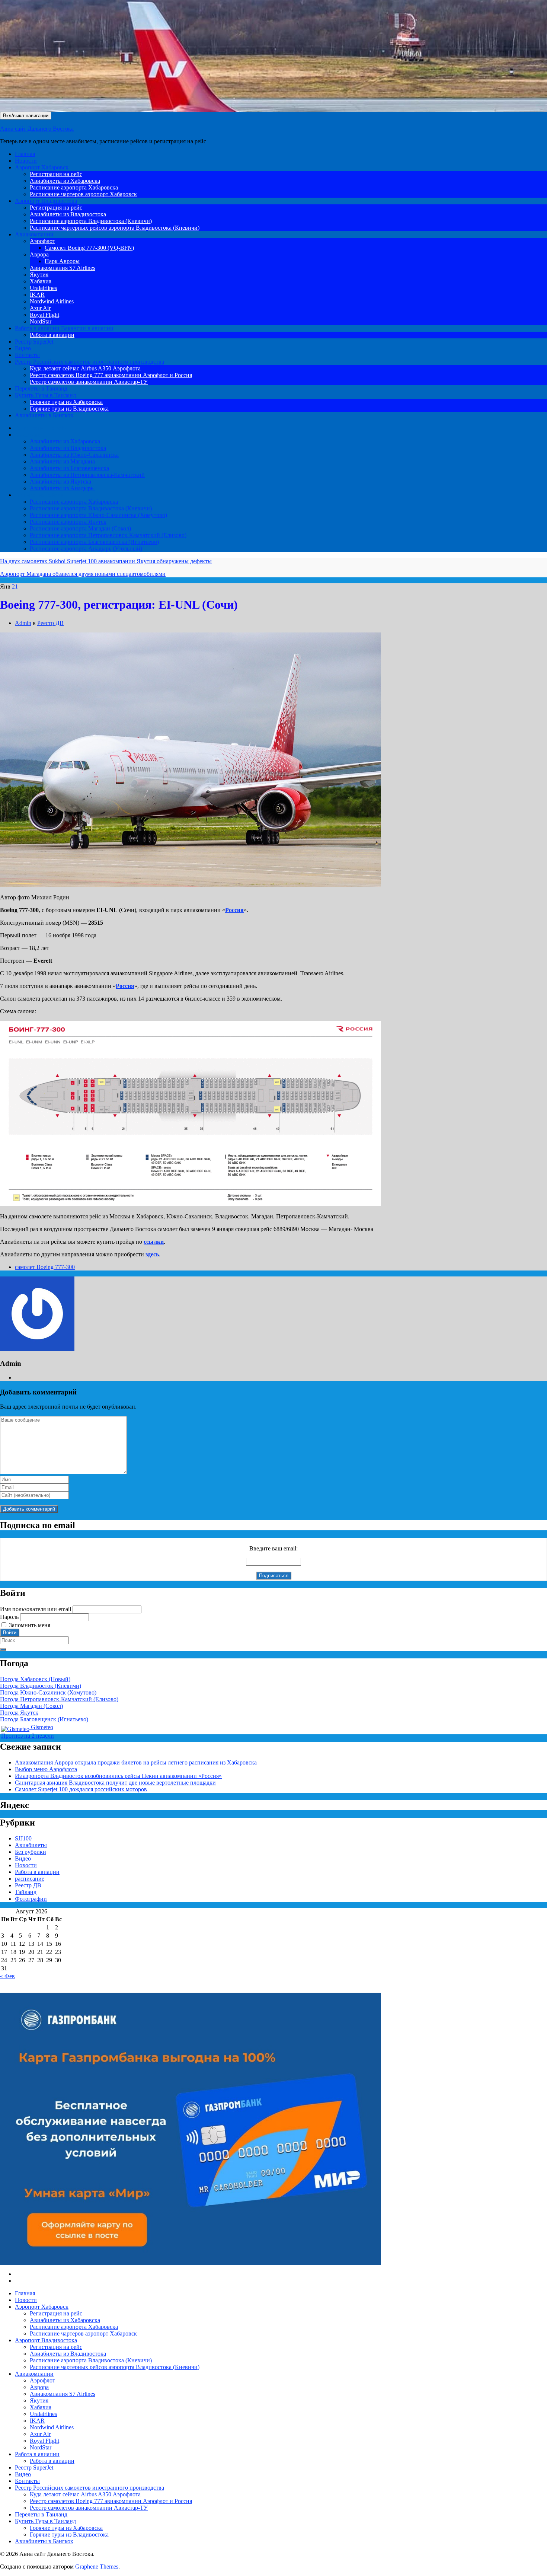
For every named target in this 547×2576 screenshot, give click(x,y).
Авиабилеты (31, 435)
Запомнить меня (30, 1625)
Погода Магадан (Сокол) (31, 1706)
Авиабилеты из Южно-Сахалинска (74, 455)
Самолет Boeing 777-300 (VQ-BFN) (89, 248)
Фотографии (31, 1899)
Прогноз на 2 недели (28, 1736)
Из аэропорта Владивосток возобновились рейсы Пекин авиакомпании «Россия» (118, 1776)
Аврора (39, 254)
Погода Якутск (19, 1713)
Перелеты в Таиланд (41, 388)
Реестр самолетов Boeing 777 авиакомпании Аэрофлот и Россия (111, 375)
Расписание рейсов (39, 495)
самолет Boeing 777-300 (45, 1267)
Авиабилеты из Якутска (60, 482)
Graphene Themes (97, 2567)
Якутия (39, 275)
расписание (30, 1879)
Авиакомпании (34, 234)
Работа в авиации (64, 328)
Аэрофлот (42, 241)
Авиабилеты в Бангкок (44, 415)
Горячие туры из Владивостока (69, 409)
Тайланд (26, 1892)
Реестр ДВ (50, 623)
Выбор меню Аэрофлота (46, 1769)
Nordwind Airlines (52, 301)
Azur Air (40, 308)
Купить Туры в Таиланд (45, 395)
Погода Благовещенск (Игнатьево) (44, 1719)
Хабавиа (41, 281)
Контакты (27, 355)
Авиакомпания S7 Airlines (63, 268)
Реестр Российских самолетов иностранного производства (89, 362)
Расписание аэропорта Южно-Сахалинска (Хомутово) (98, 515)
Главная (25, 154)
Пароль (9, 1617)
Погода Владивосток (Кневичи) (41, 1686)
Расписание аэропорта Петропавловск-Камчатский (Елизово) (108, 535)
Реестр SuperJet (34, 342)
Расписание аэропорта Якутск (68, 522)
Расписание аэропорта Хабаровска (74, 187)
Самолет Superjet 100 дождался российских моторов (81, 1789)
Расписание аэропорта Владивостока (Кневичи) (91, 221)
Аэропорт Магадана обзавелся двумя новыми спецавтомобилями (83, 574)
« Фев (7, 1976)
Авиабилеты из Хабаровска (65, 181)
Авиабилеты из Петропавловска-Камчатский (87, 475)
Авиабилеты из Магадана (62, 461)
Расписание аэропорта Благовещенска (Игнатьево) (94, 542)
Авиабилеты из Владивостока (68, 214)
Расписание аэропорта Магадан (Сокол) (80, 528)
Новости (26, 161)
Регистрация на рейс (56, 174)
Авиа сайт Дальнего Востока (37, 129)
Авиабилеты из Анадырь (62, 488)
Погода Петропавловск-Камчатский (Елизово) (59, 1699)
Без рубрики (31, 1852)
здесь (152, 1254)
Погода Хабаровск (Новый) (35, 1679)
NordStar (41, 321)
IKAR (37, 295)
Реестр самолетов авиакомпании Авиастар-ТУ (89, 382)
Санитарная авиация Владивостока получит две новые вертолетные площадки (115, 1783)
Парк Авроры (62, 261)
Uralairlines (43, 288)
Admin (23, 623)
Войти (10, 1633)
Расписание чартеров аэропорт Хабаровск (83, 194)
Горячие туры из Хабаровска (66, 402)
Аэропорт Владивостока (46, 201)
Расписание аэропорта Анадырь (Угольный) (86, 549)
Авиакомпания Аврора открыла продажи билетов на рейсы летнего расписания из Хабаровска (136, 1762)
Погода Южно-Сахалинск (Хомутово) (48, 1692)
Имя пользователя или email (36, 1609)
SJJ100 (23, 1838)
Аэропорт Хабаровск (42, 167)
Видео (23, 348)
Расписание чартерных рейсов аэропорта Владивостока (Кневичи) (115, 228)
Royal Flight (44, 315)
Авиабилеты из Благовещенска (69, 468)
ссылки (154, 1242)
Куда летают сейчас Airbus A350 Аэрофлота (85, 368)
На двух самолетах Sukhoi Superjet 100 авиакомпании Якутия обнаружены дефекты (106, 561)
